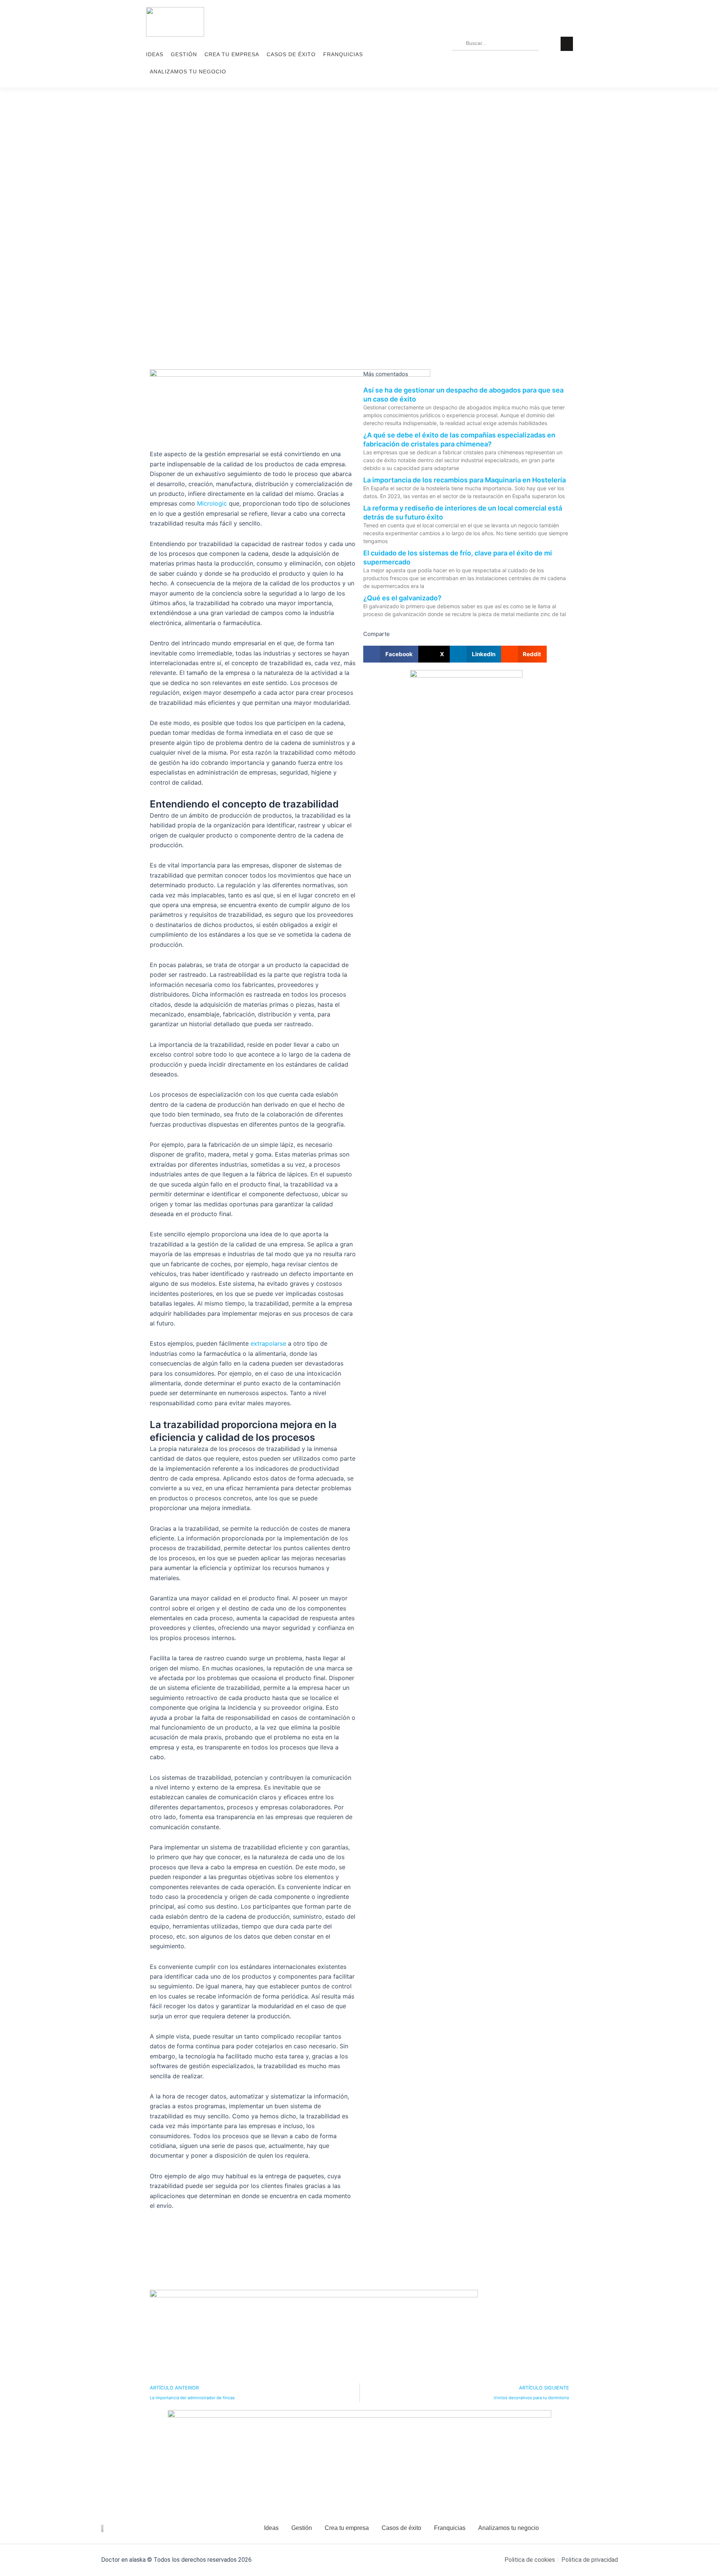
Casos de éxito (291, 54)
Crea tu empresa (232, 54)
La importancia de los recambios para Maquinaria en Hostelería (465, 480)
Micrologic (212, 503)
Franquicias (343, 54)
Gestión (184, 54)
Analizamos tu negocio (188, 72)
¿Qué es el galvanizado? (402, 598)
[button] (391, 654)
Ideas (155, 54)
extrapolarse (268, 1343)
